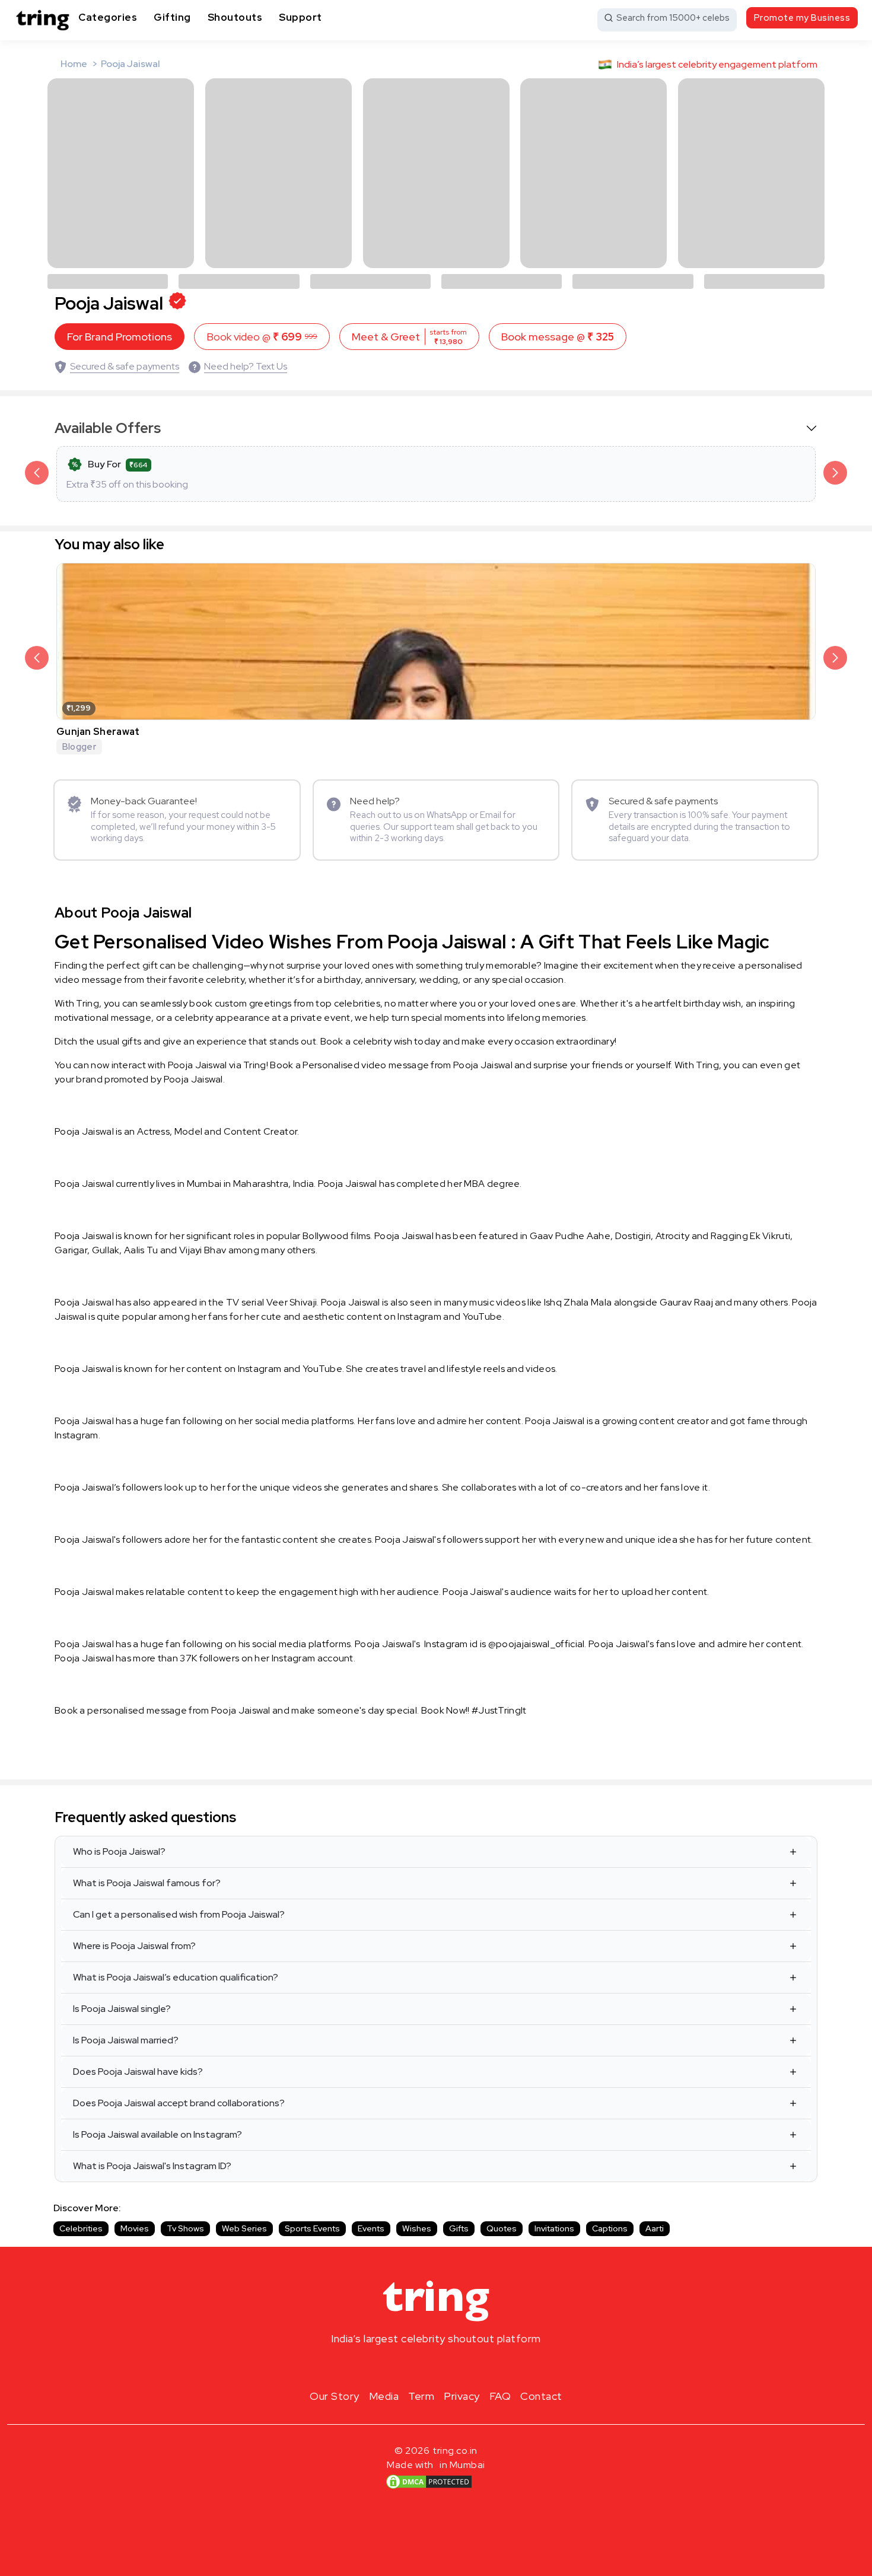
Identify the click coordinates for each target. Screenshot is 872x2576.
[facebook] (417, 2367)
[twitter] (436, 2367)
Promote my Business (802, 18)
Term (421, 2396)
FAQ (500, 2396)
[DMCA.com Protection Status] (429, 2481)
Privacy (462, 2396)
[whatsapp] (474, 2367)
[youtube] (455, 2367)
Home (74, 64)
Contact (541, 2396)
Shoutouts (235, 17)
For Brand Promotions (120, 337)
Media (384, 2396)
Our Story (335, 2396)
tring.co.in (455, 2451)
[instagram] (398, 2367)
